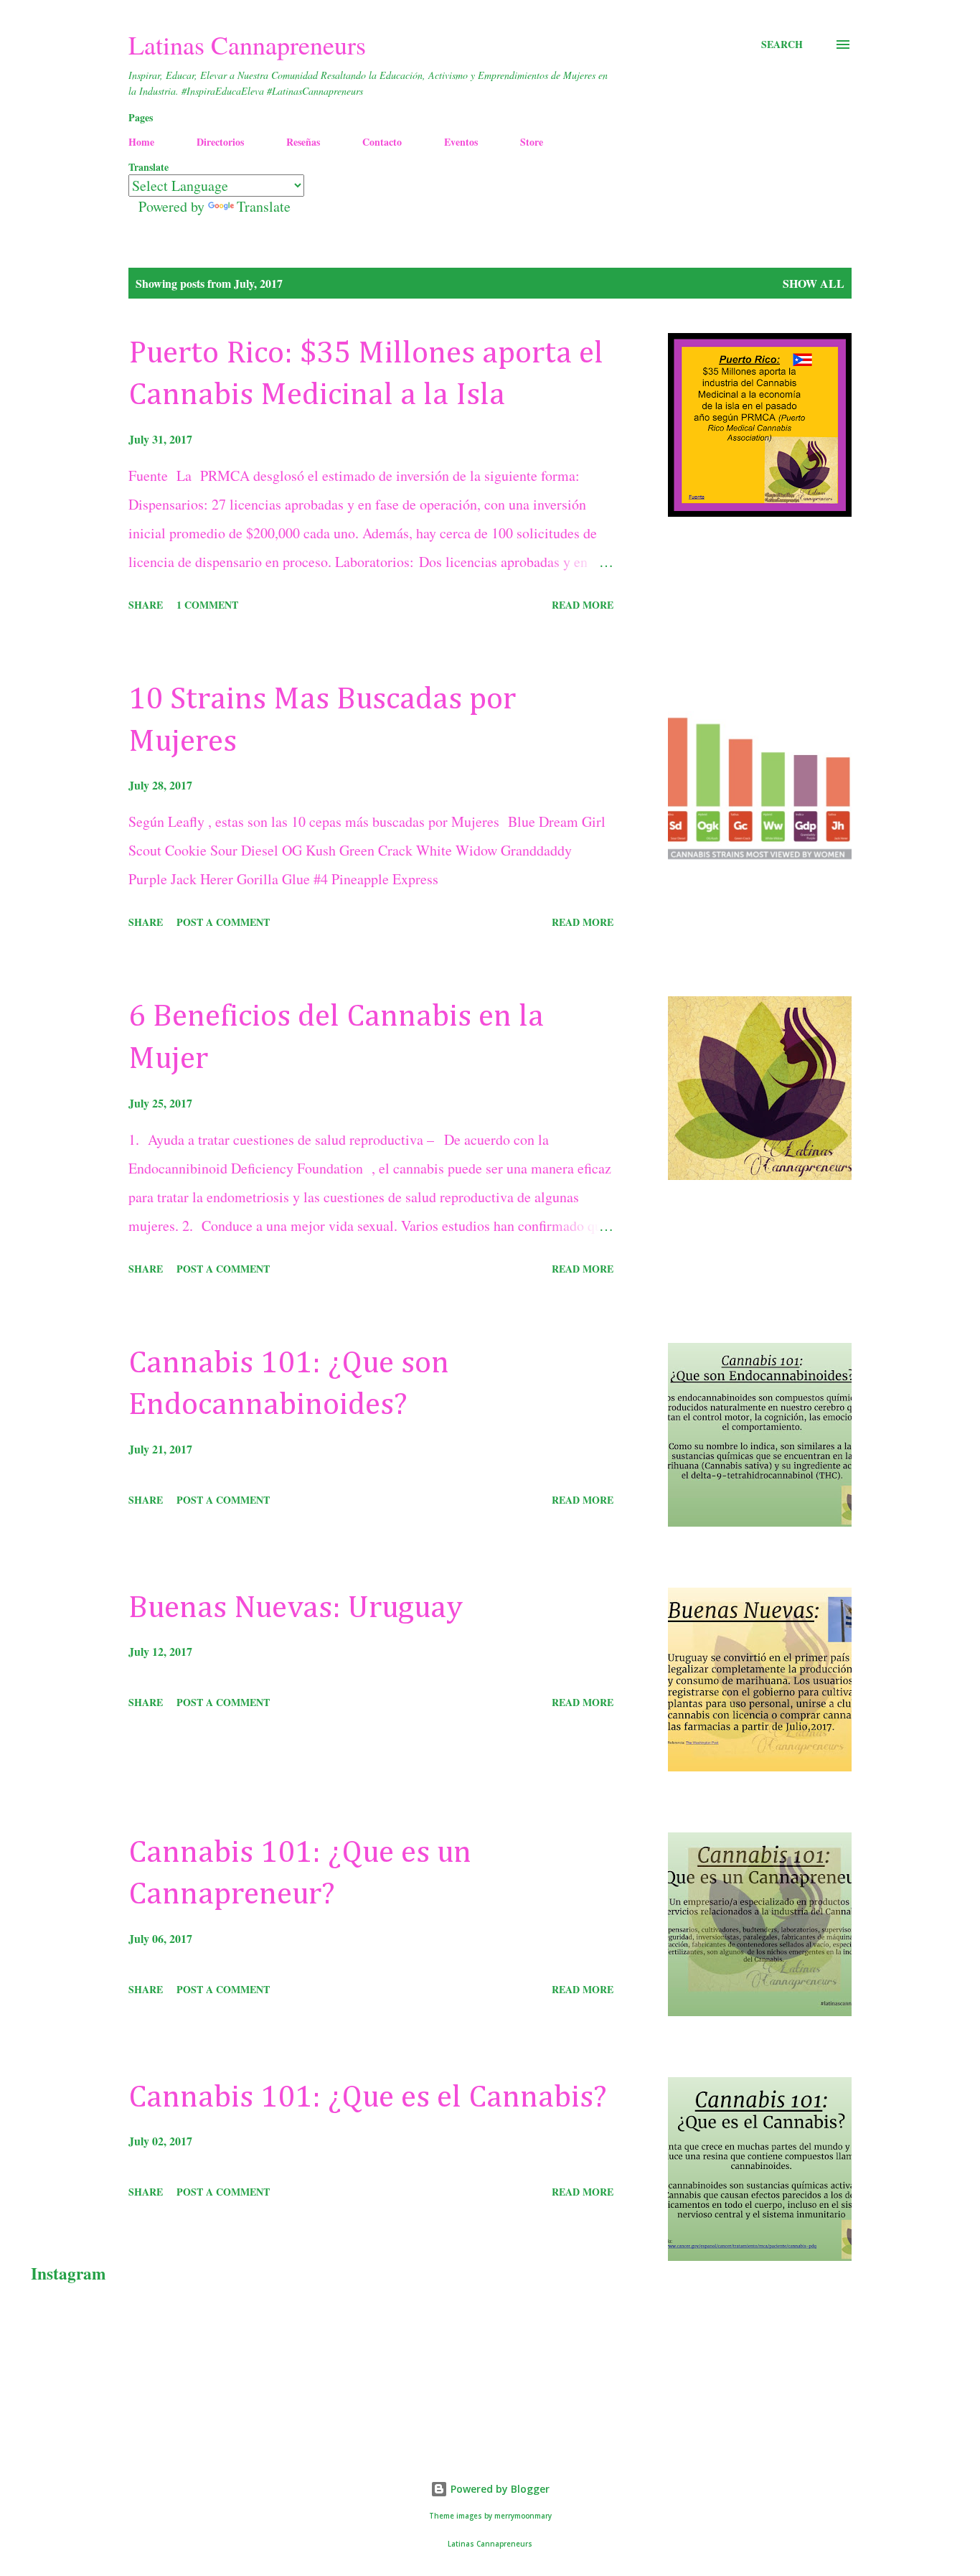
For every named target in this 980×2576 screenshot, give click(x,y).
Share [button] (146, 605)
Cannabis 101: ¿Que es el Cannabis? (368, 2098)
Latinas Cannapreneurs (247, 45)
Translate (264, 206)
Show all (814, 283)
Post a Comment (223, 922)
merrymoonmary (523, 2516)
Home (141, 142)
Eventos (461, 142)
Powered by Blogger (499, 2489)
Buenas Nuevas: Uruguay (296, 1608)
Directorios (220, 142)
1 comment (207, 605)
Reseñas (303, 142)
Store (532, 142)
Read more (583, 605)
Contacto (382, 142)
